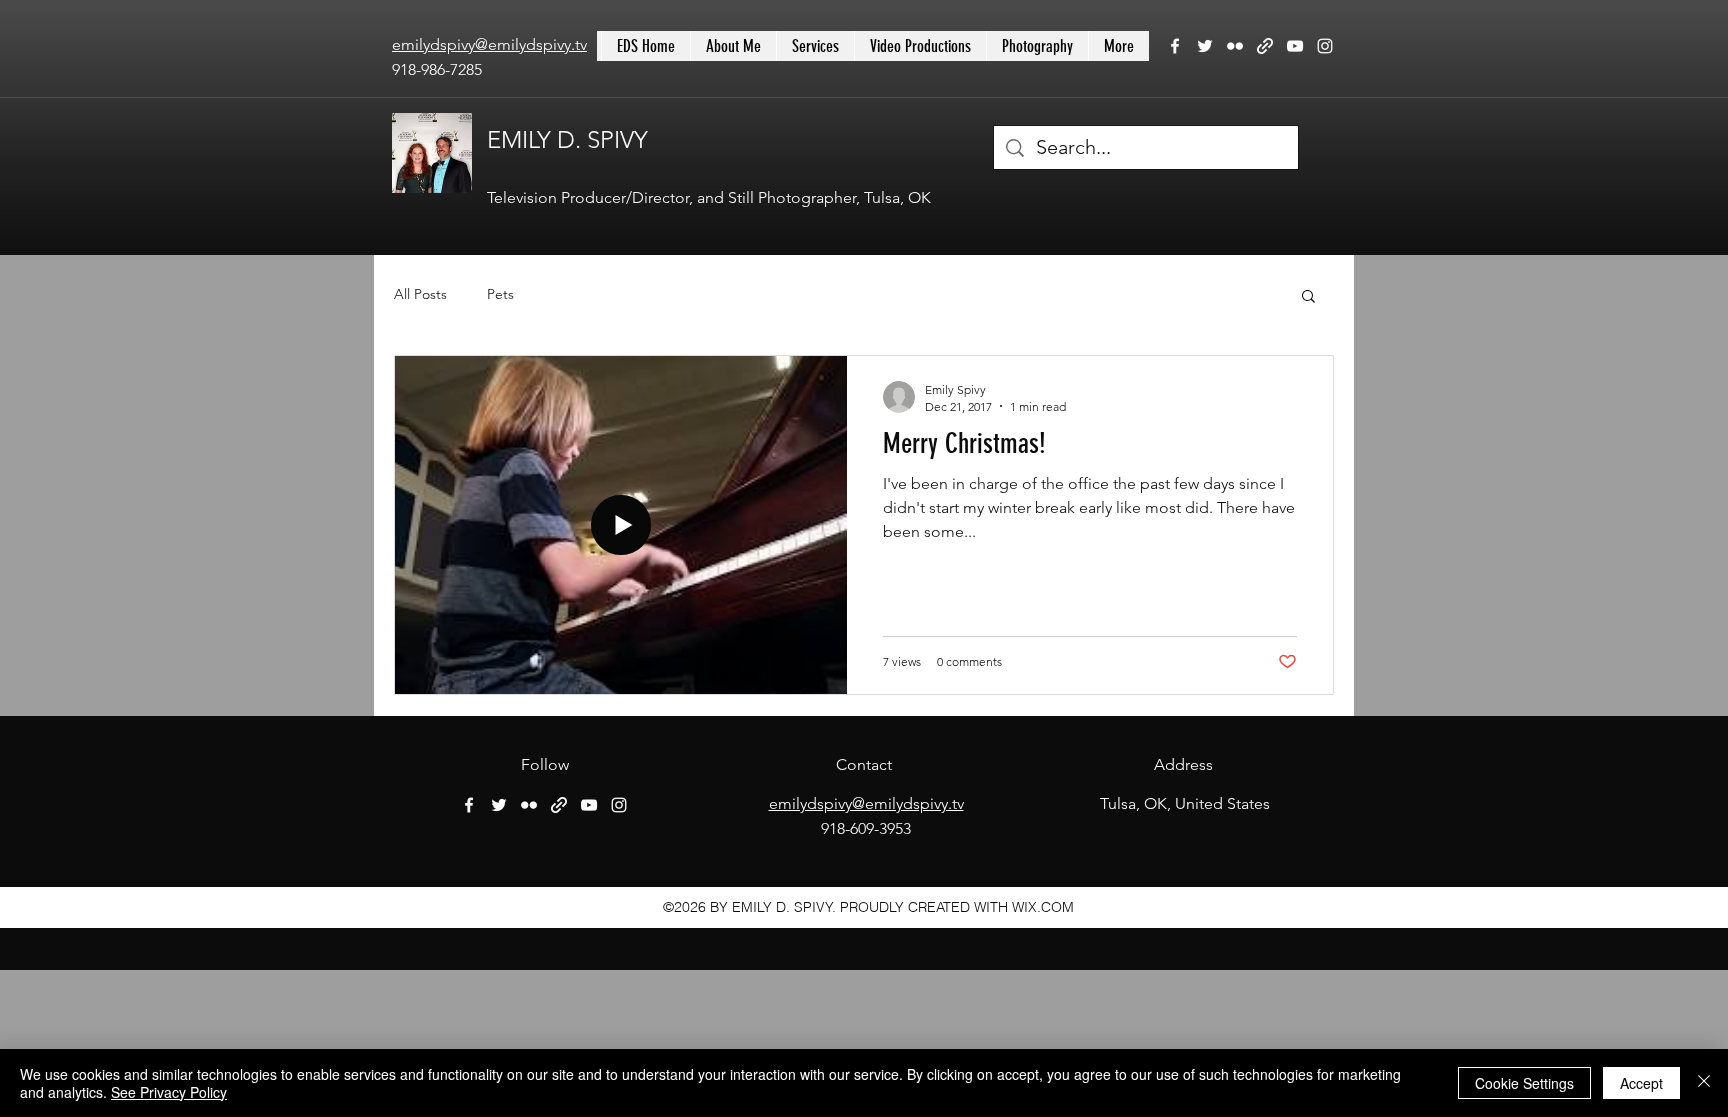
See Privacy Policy (169, 1092)
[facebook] (1175, 46)
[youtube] (1295, 46)
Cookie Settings (1524, 1083)
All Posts (420, 294)
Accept (1641, 1083)
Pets (500, 294)
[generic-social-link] (1265, 46)
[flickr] (1235, 46)
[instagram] (1325, 46)
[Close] (1704, 1083)
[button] (1308, 297)
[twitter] (1205, 46)
